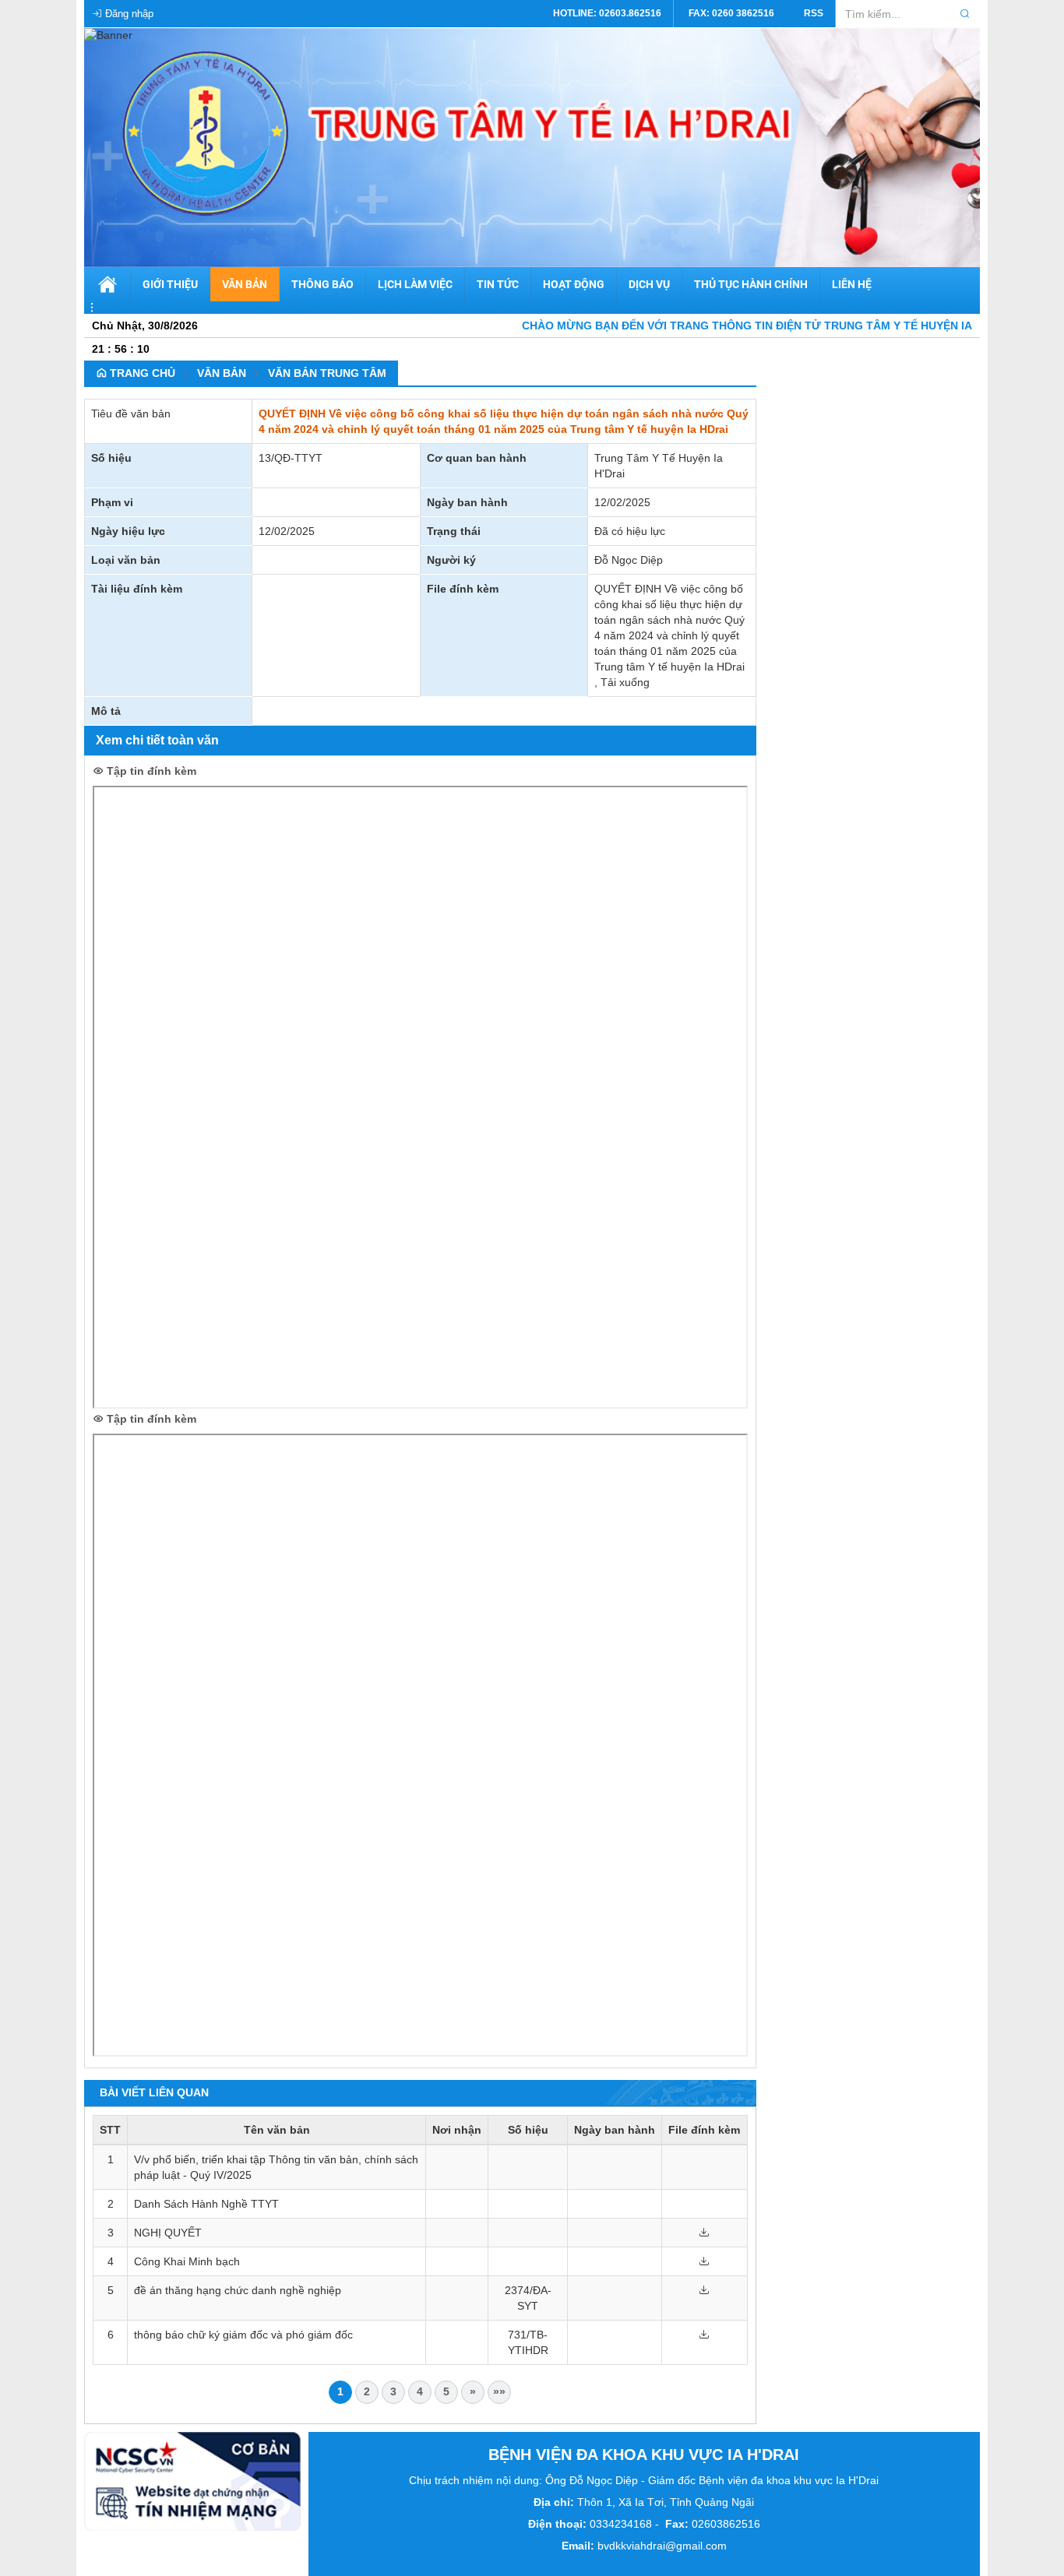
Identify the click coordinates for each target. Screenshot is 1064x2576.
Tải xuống (625, 682)
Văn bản (222, 373)
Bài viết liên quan (154, 2092)
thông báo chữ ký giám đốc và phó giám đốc (243, 2335)
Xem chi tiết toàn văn (157, 740)
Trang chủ (141, 373)
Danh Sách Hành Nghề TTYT (206, 2204)
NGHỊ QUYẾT (168, 2233)
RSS (814, 13)
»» (499, 2391)
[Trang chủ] (108, 34)
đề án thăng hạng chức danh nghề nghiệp (238, 2290)
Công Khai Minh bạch (187, 2261)
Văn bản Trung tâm (327, 373)
